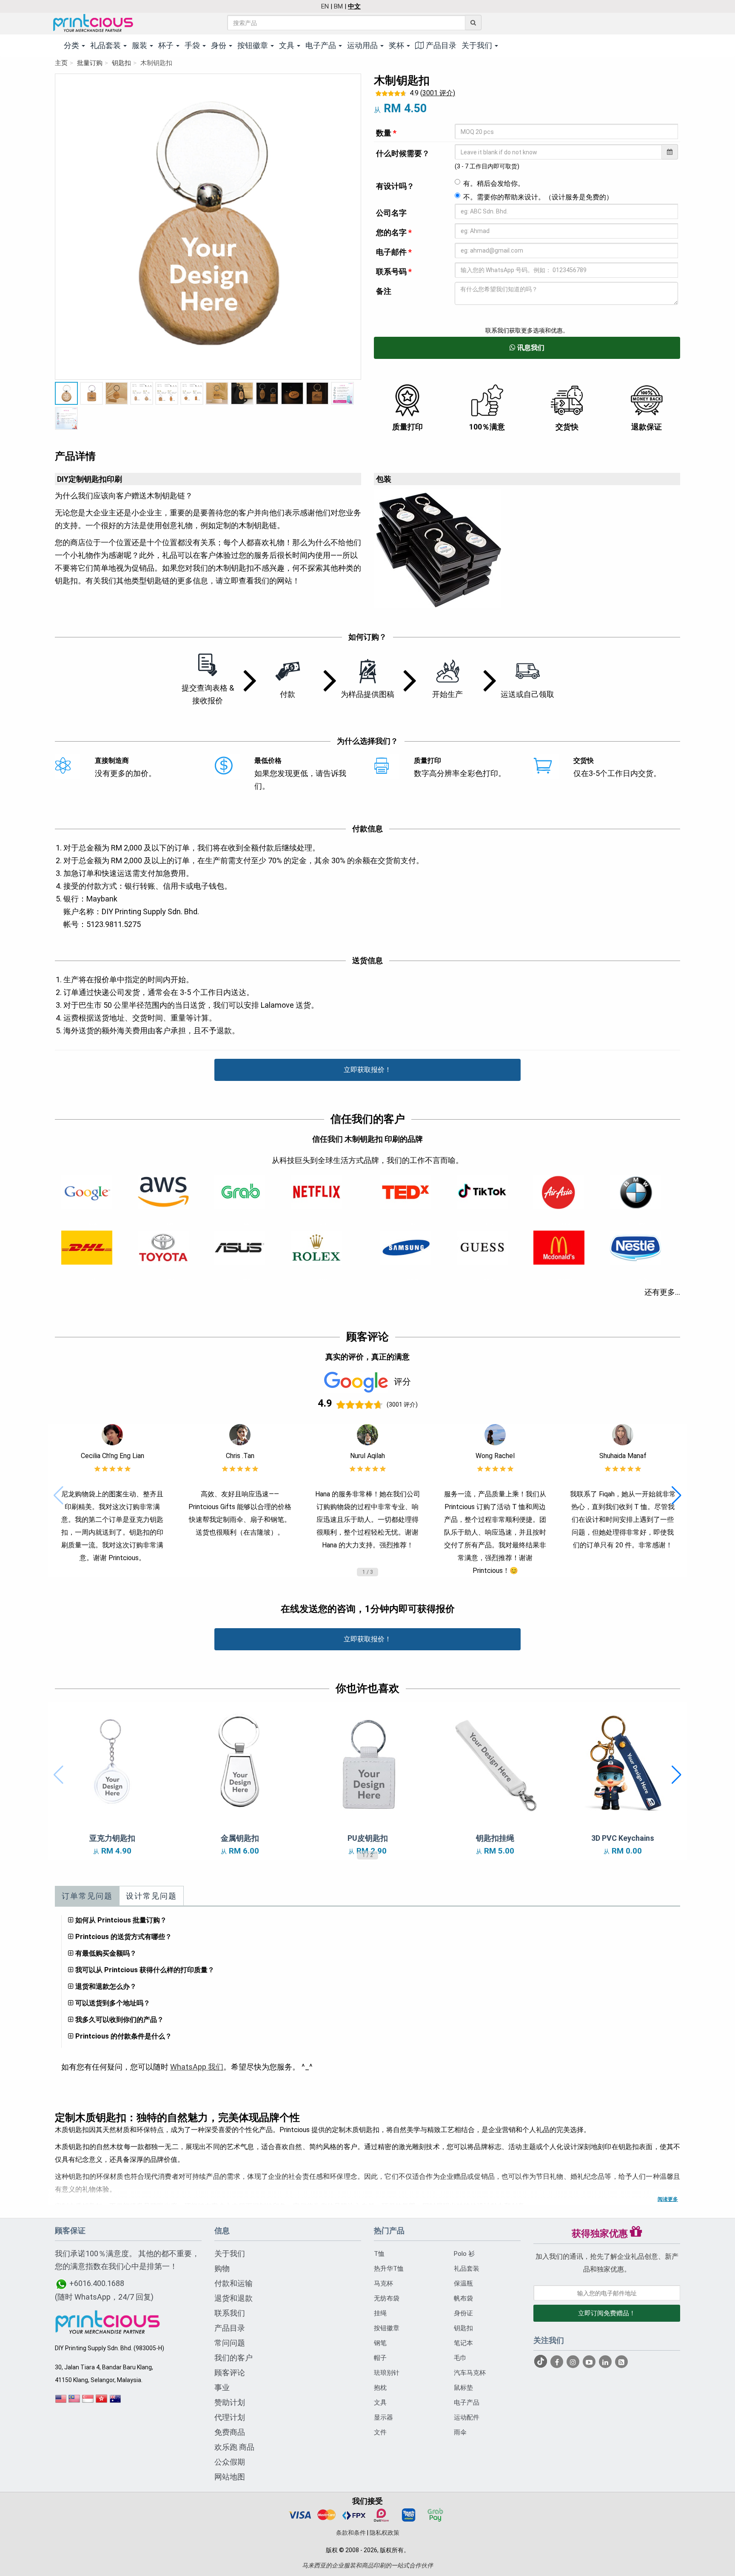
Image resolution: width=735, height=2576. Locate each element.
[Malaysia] (74, 2402)
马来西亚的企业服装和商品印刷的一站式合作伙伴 (367, 2565)
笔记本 (463, 2343)
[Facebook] (558, 2362)
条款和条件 (351, 2533)
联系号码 (394, 272)
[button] (58, 1496)
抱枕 (380, 2388)
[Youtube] (590, 2362)
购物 (222, 2268)
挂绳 (380, 2313)
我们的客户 (234, 2358)
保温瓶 (463, 2283)
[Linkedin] (606, 2362)
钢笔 (380, 2343)
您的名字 (394, 232)
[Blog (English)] (621, 2363)
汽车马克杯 (470, 2373)
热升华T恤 (389, 2269)
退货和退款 (234, 2298)
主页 (61, 63)
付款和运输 (234, 2283)
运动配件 (467, 2417)
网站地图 (230, 2477)
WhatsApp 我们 (197, 2067)
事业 (222, 2387)
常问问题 (230, 2343)
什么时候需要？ (403, 153)
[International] (61, 2402)
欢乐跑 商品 (234, 2447)
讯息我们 (530, 348)
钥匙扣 (121, 63)
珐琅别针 (387, 2373)
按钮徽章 (387, 2328)
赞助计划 (230, 2402)
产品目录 (440, 45)
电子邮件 (394, 252)
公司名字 (391, 213)
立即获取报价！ (367, 1070)
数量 (386, 133)
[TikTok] (541, 2362)
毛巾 (460, 2358)
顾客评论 (230, 2373)
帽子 (380, 2358)
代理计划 (230, 2417)
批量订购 (90, 63)
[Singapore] (88, 2402)
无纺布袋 (387, 2298)
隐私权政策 (385, 2533)
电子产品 (467, 2403)
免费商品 (230, 2432)
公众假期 (230, 2462)
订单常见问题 (87, 1896)
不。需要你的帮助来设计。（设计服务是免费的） (538, 197)
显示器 (383, 2417)
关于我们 (230, 2253)
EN (325, 6)
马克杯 (383, 2283)
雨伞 (460, 2432)
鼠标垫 (463, 2388)
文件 (380, 2432)
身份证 (463, 2313)
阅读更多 (668, 2199)
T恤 (379, 2254)
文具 (380, 2403)
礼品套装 (467, 2269)
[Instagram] (574, 2362)
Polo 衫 (464, 2254)
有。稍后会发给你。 (494, 183)
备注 (384, 291)
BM (338, 6)
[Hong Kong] (102, 2402)
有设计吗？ (395, 186)
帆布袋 (463, 2298)
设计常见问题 (151, 1896)
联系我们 (230, 2313)
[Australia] (115, 2402)
